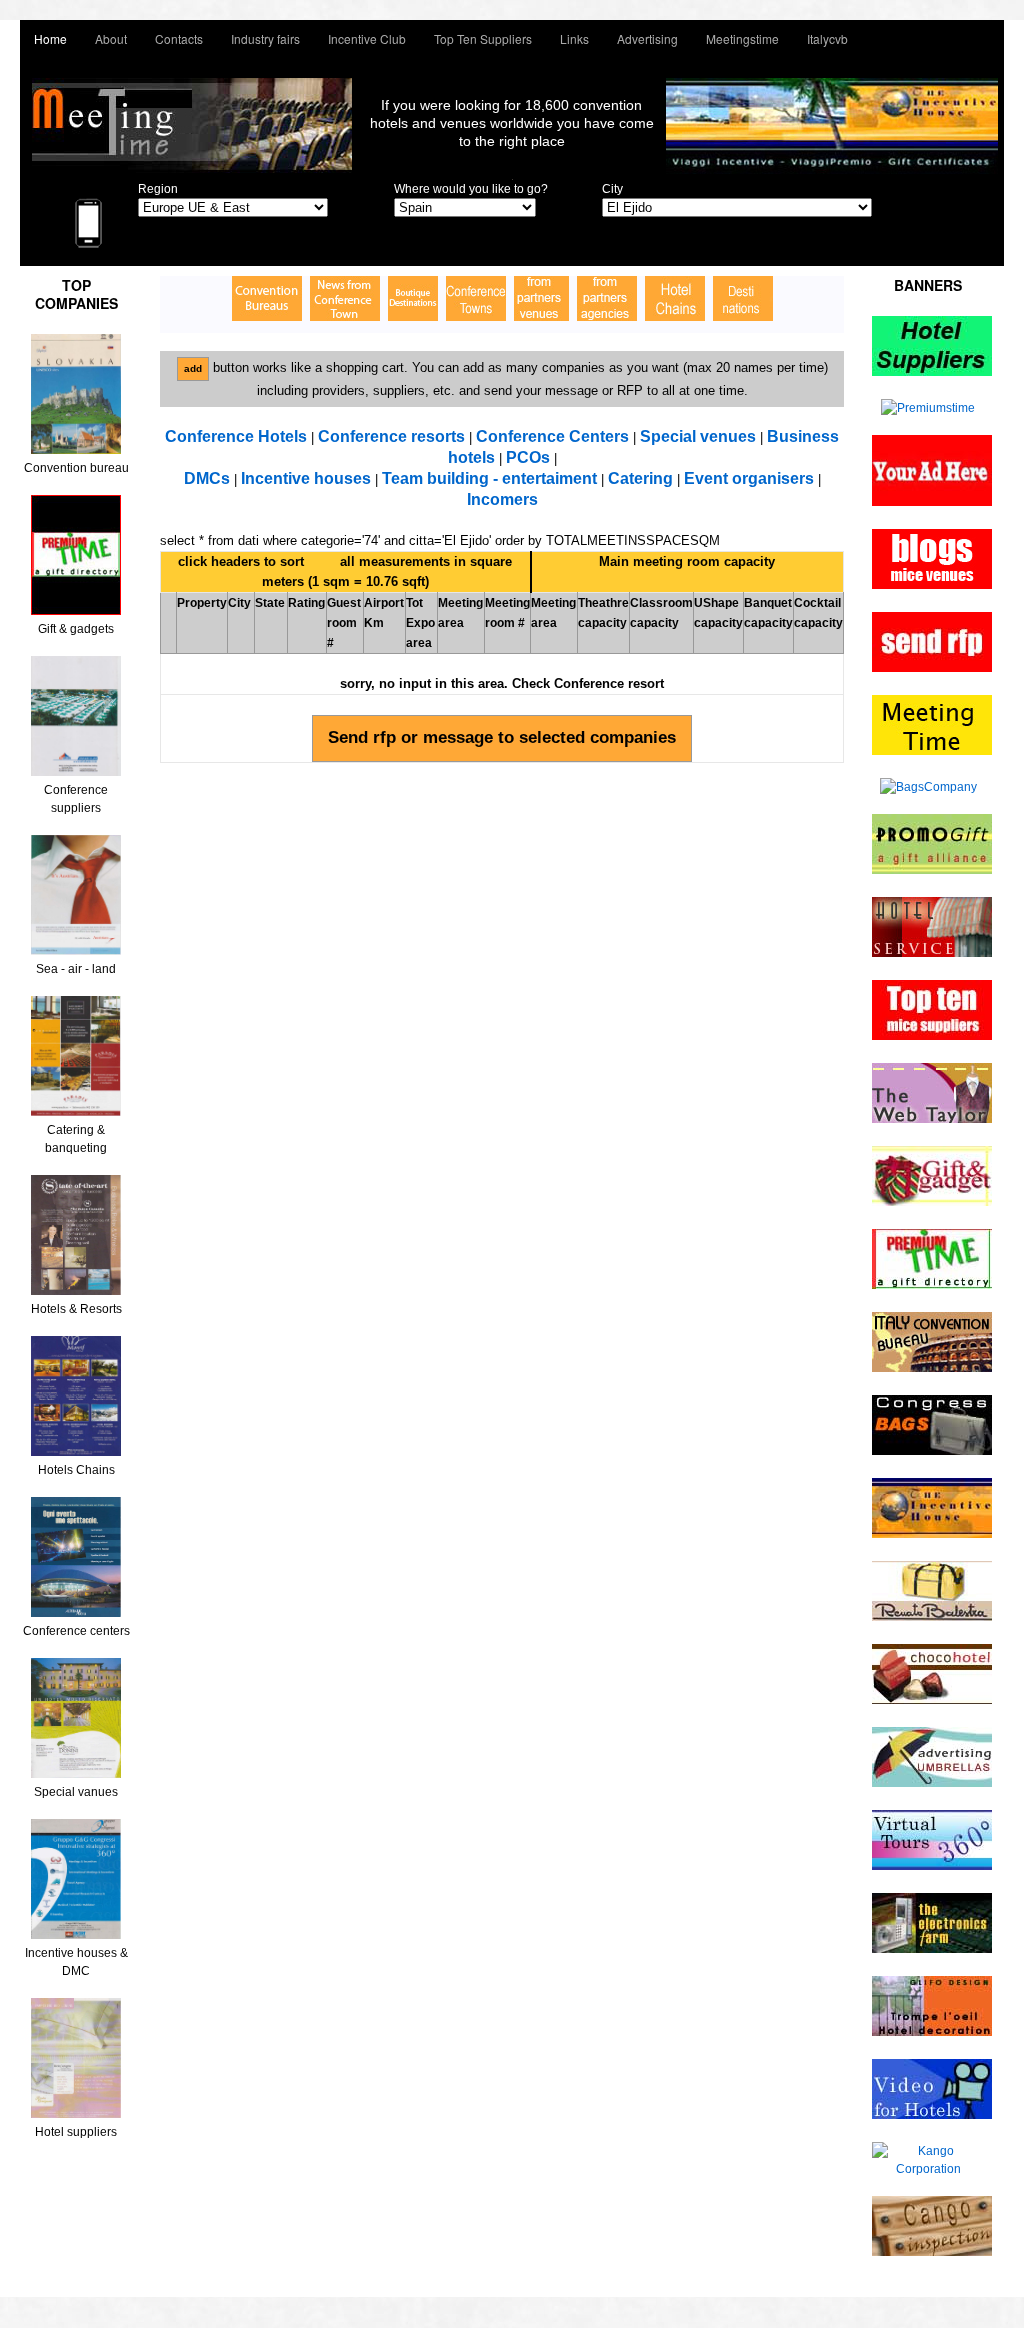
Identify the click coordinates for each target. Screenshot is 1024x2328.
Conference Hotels (236, 436)
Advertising (647, 38)
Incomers (502, 499)
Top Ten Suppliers (483, 38)
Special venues (698, 436)
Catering (640, 478)
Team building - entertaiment (489, 478)
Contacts (179, 38)
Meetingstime (742, 38)
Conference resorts (391, 436)
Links (574, 38)
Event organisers (749, 478)
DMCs (207, 478)
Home (50, 38)
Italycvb (827, 38)
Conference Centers (552, 436)
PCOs (528, 457)
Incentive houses (308, 478)
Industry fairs (265, 38)
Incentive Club (367, 38)
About (111, 38)
